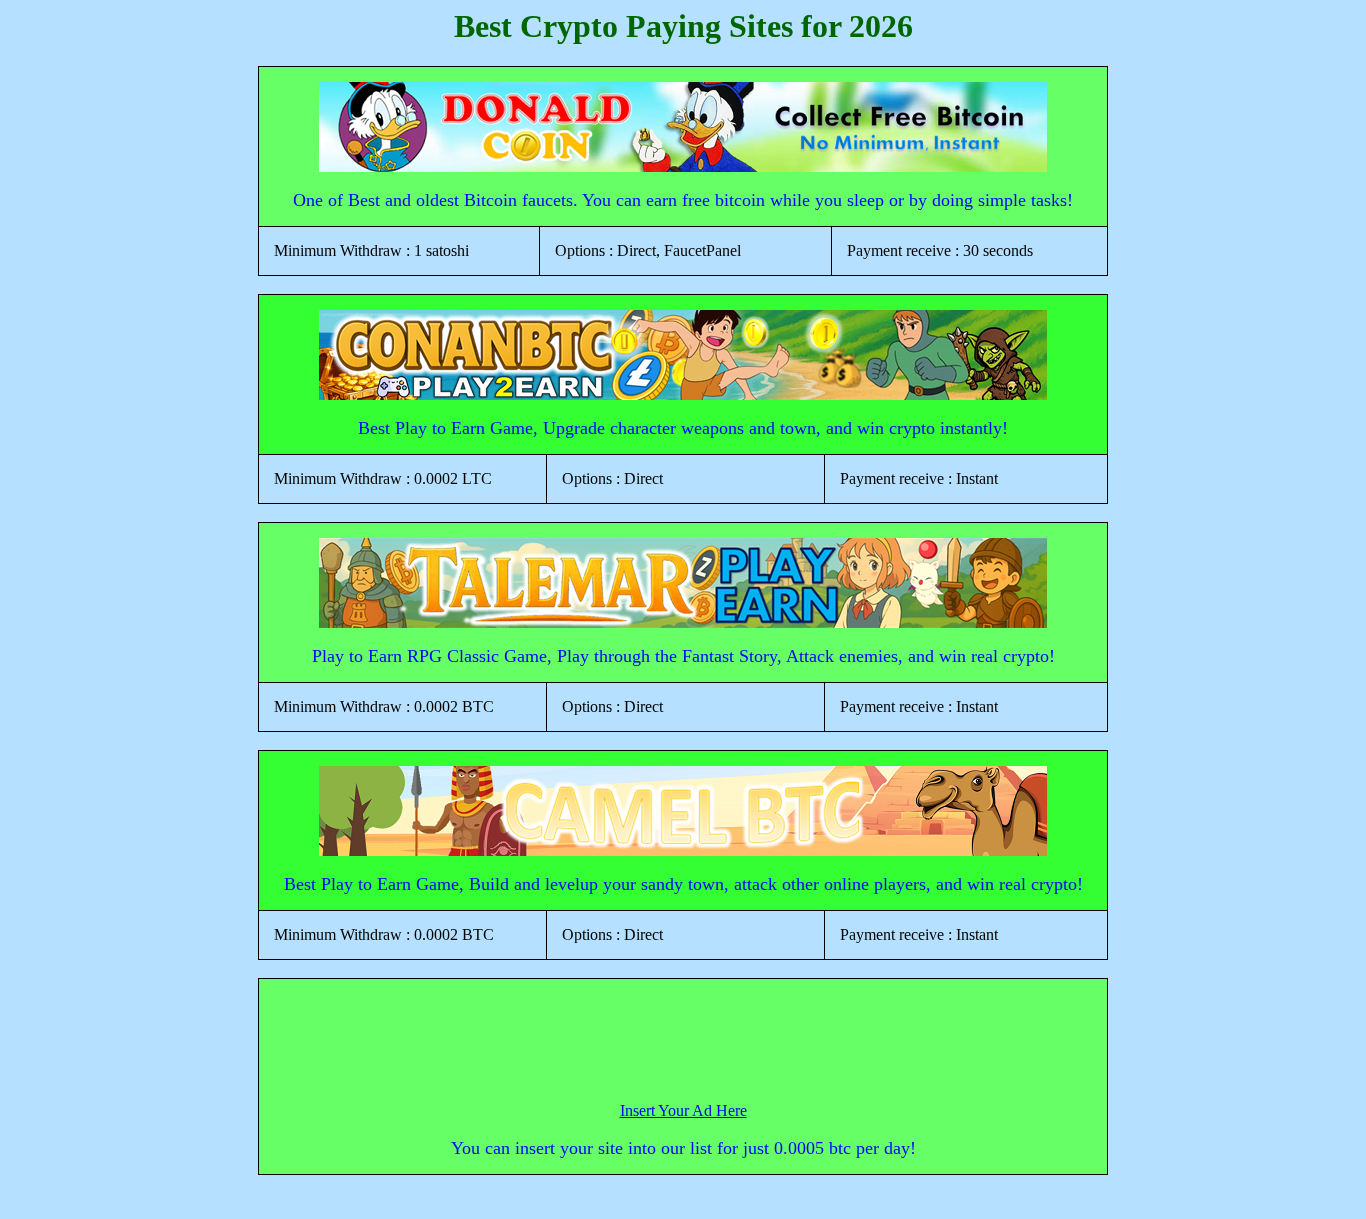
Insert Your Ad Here (683, 1110)
